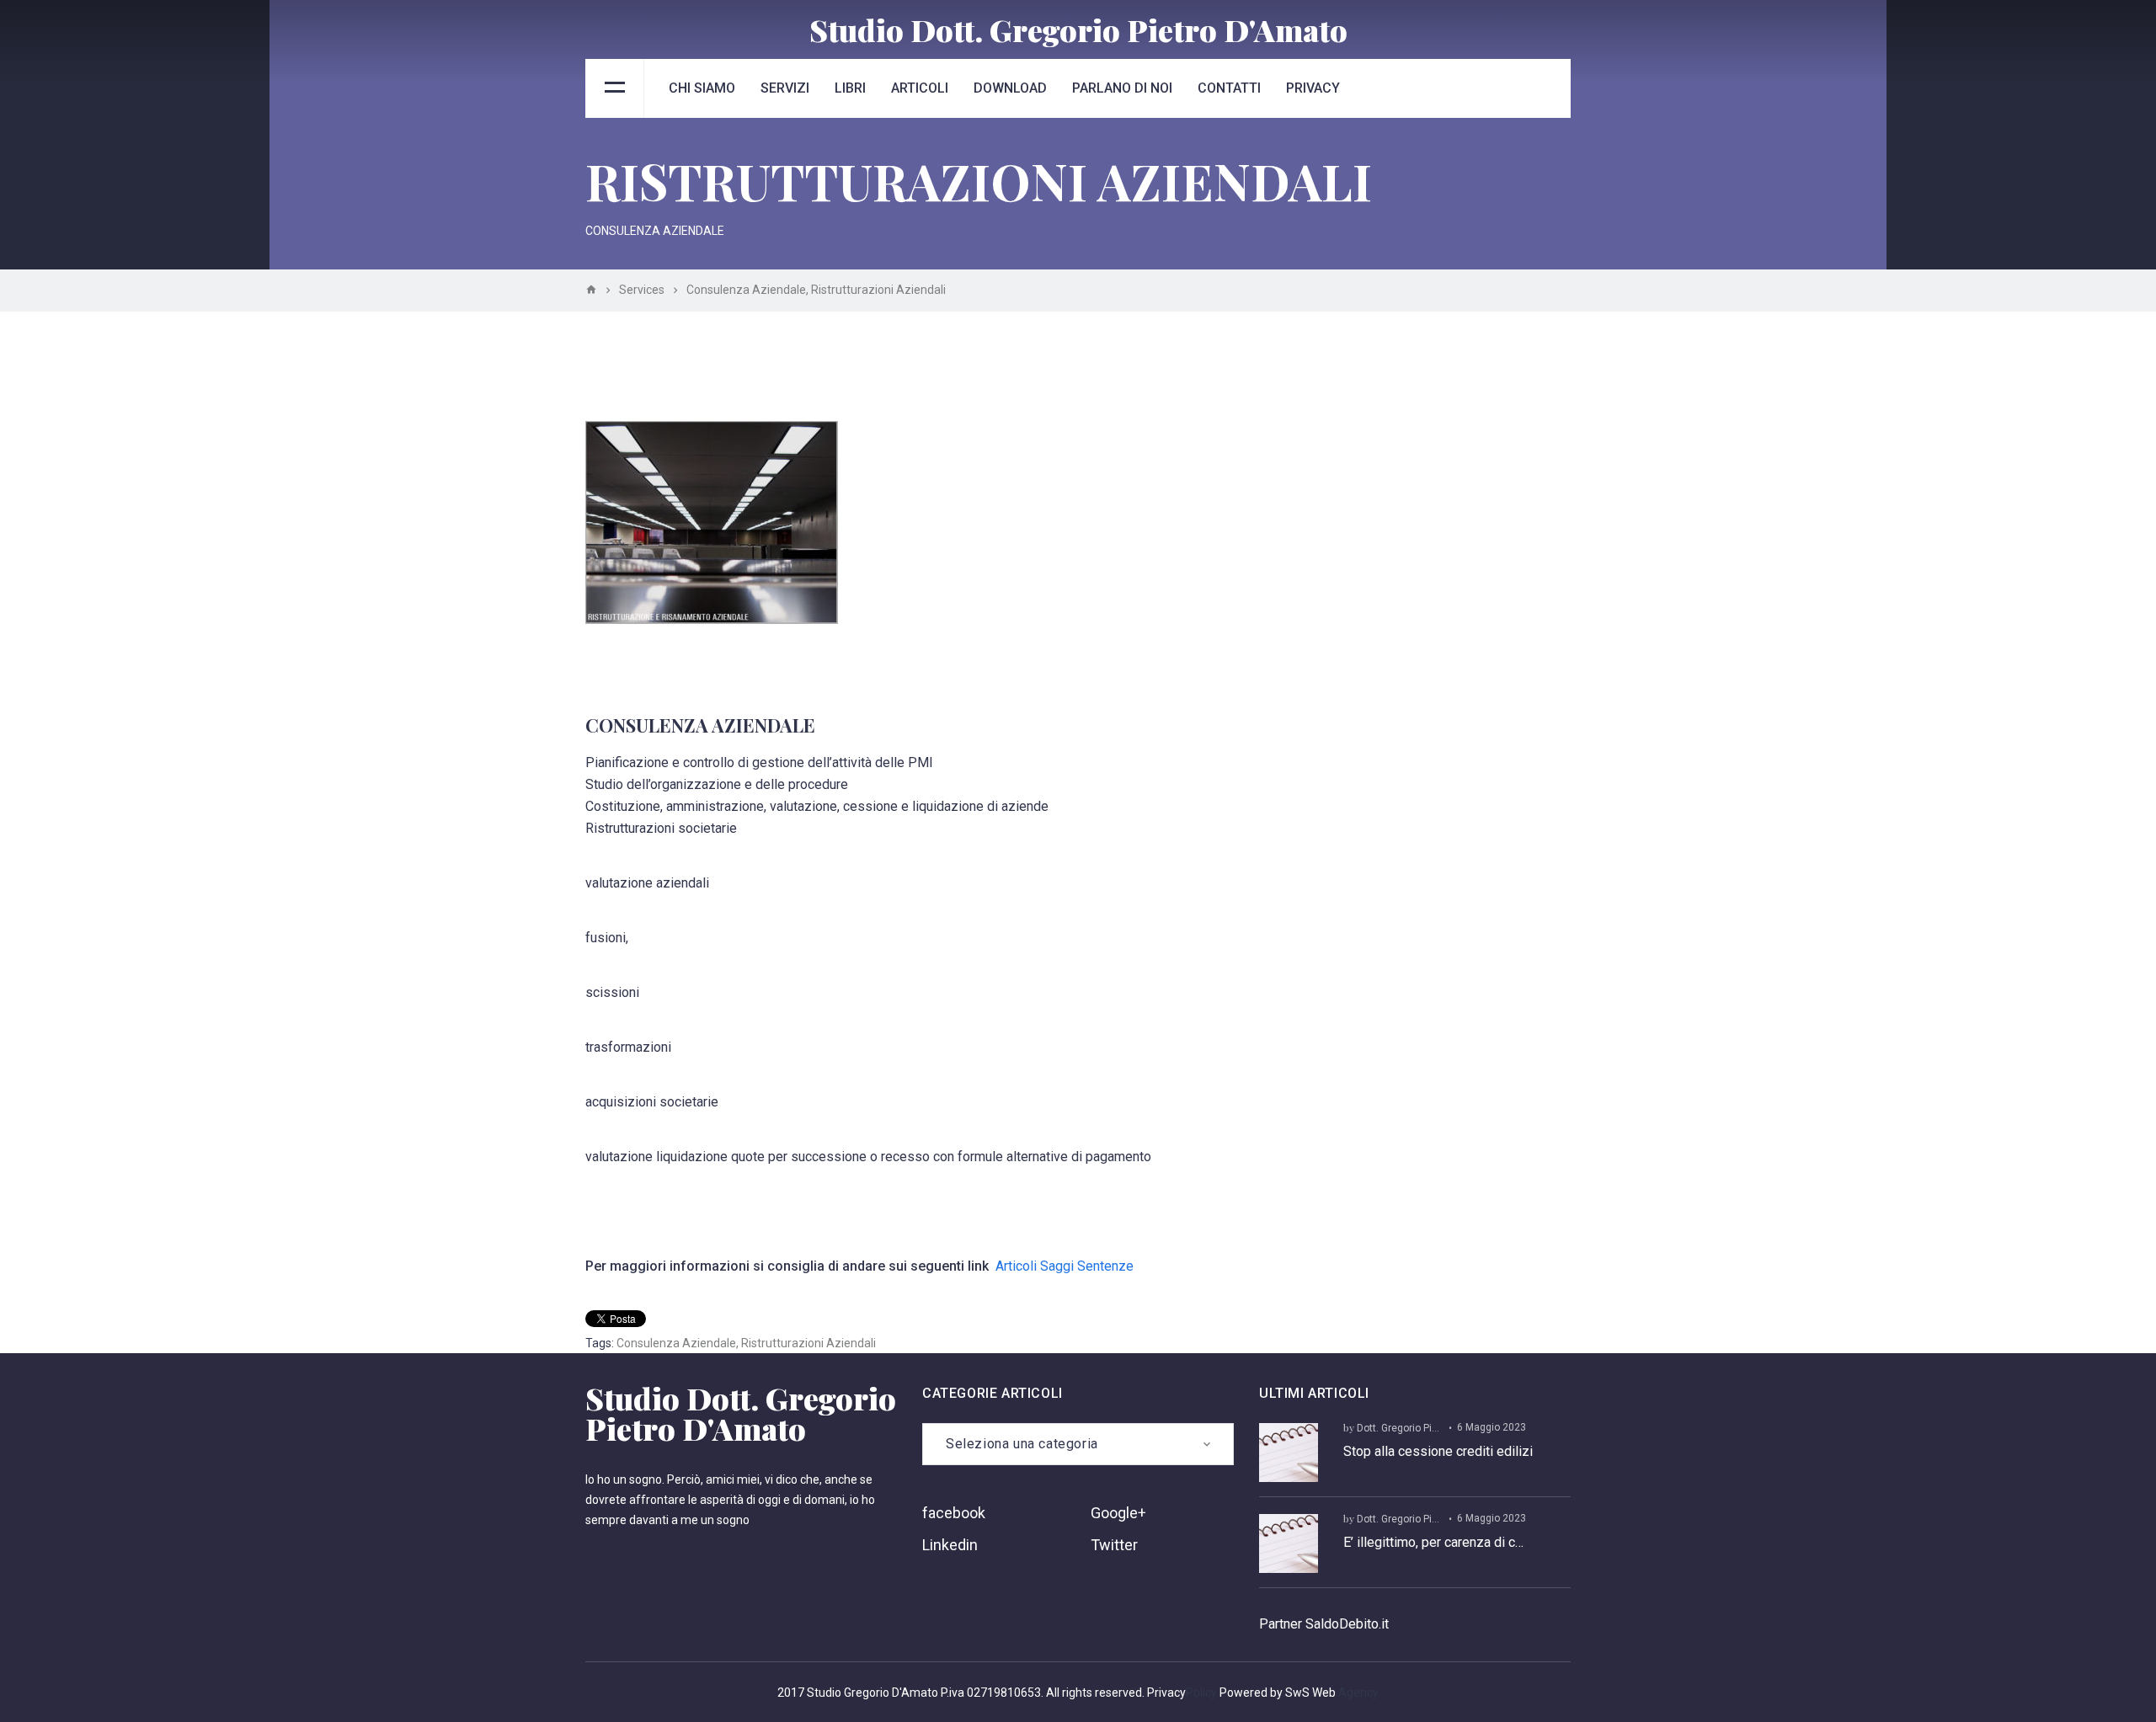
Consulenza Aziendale (676, 1343)
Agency (1358, 1693)
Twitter (1114, 1545)
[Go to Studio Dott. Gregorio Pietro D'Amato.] (591, 290)
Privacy (1313, 88)
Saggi (1057, 1266)
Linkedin (950, 1545)
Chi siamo (702, 88)
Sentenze (1105, 1266)
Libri (850, 88)
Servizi (785, 88)
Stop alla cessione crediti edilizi (1438, 1451)
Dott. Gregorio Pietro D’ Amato (1426, 1428)
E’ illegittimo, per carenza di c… (1433, 1542)
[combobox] (1078, 1444)
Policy (1201, 1693)
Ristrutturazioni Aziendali (808, 1343)
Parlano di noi (1122, 88)
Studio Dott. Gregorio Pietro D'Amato (1078, 29)
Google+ (1118, 1513)
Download (1010, 88)
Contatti (1229, 88)
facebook (954, 1513)
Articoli (920, 88)
